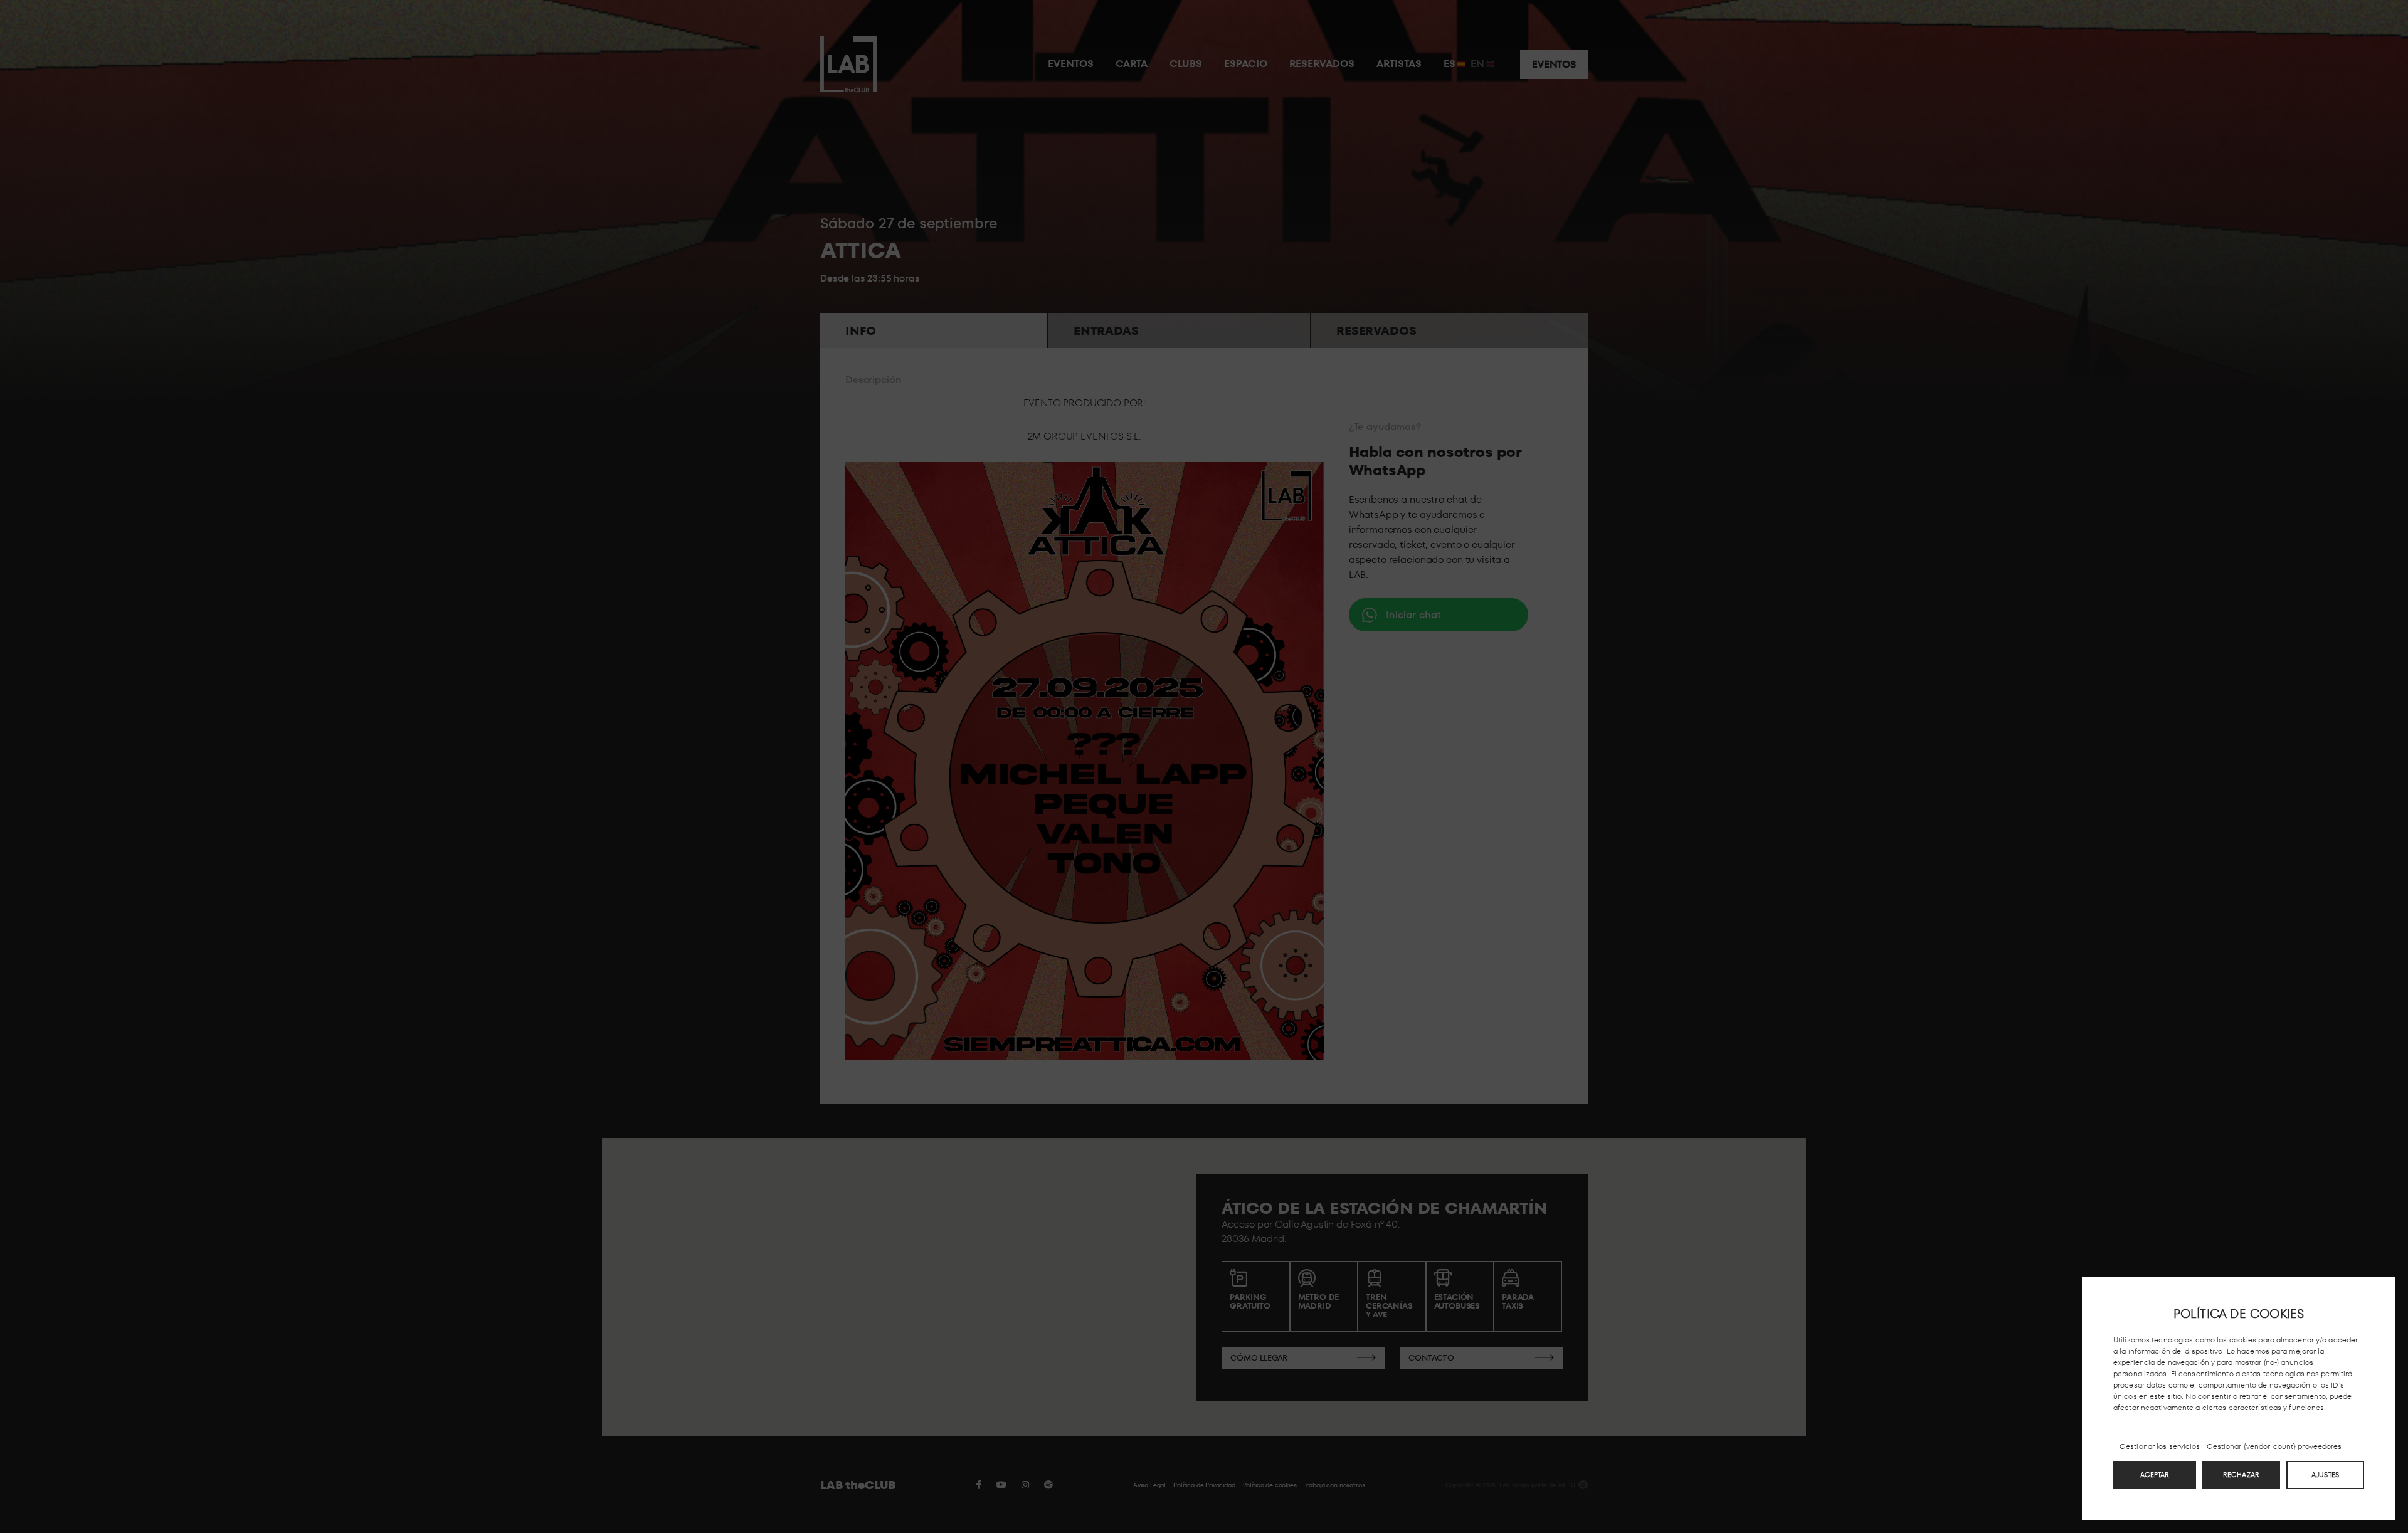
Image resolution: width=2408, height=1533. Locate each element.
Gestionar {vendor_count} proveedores (2274, 1446)
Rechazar (2241, 1475)
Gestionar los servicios (2160, 1446)
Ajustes (2325, 1475)
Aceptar (2155, 1475)
